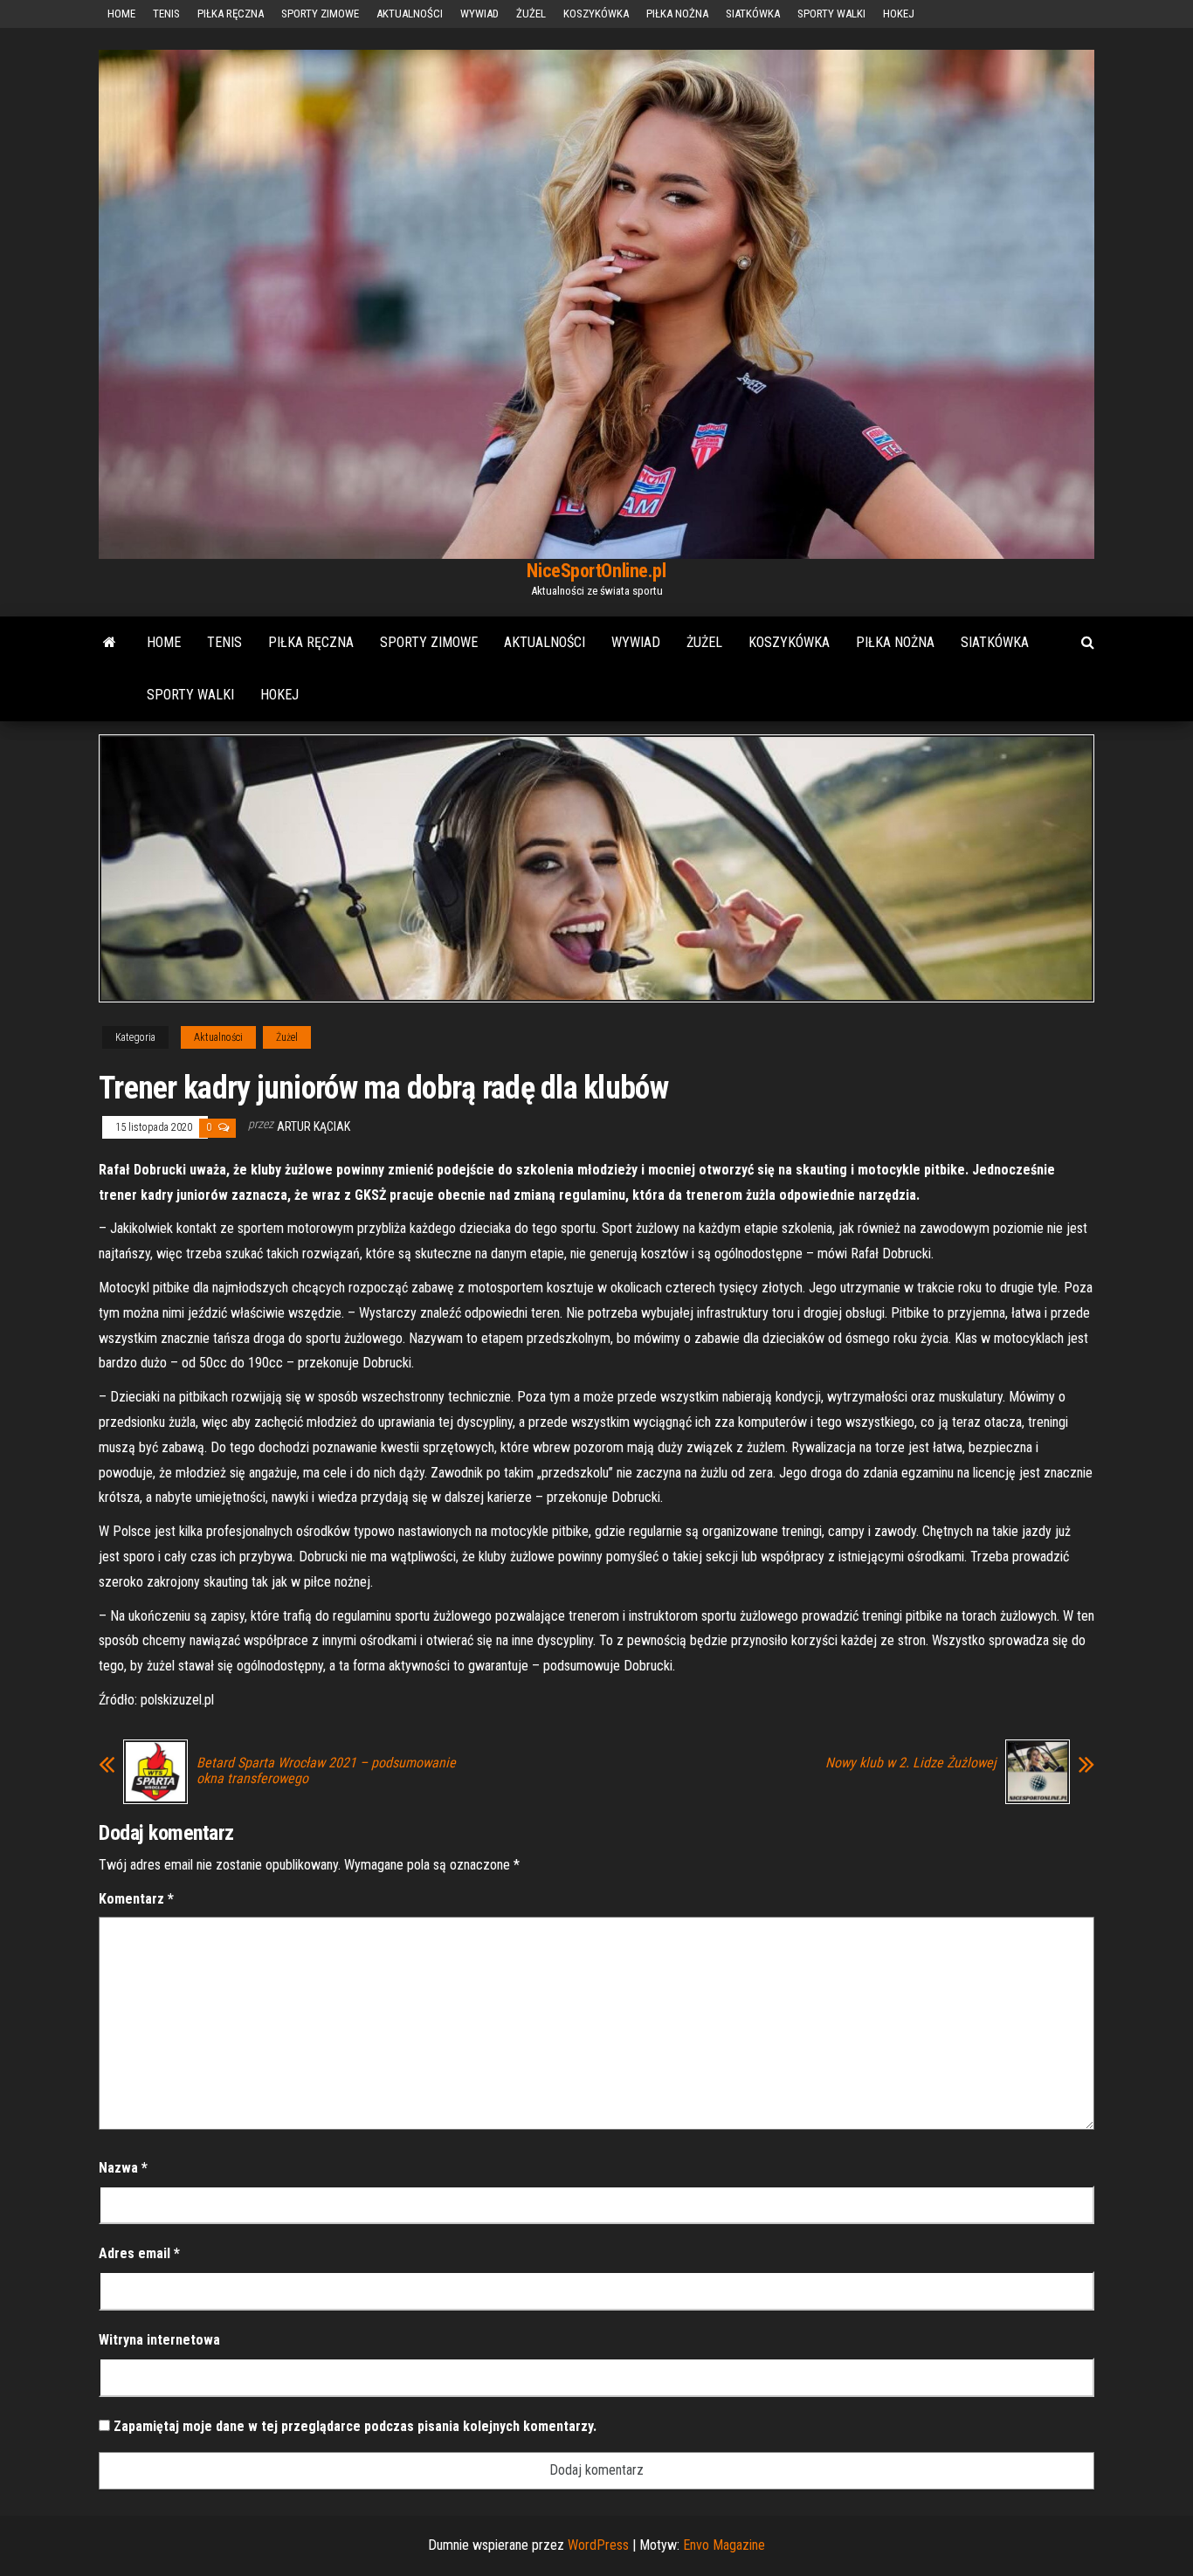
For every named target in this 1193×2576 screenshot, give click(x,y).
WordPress (598, 2545)
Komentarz (136, 1899)
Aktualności (410, 14)
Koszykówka (596, 14)
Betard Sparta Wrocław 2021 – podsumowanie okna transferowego (326, 1771)
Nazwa (123, 2168)
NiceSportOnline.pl (596, 571)
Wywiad (479, 14)
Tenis (166, 14)
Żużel (531, 14)
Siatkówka (753, 14)
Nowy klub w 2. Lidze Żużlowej (911, 1763)
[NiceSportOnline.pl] (110, 643)
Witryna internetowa (159, 2340)
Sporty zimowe (320, 14)
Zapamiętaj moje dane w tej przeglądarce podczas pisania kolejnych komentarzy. (355, 2426)
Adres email (139, 2253)
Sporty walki (831, 14)
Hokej (899, 14)
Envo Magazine (724, 2545)
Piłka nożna (677, 14)
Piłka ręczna (231, 14)
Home (121, 14)
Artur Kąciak (314, 1126)
